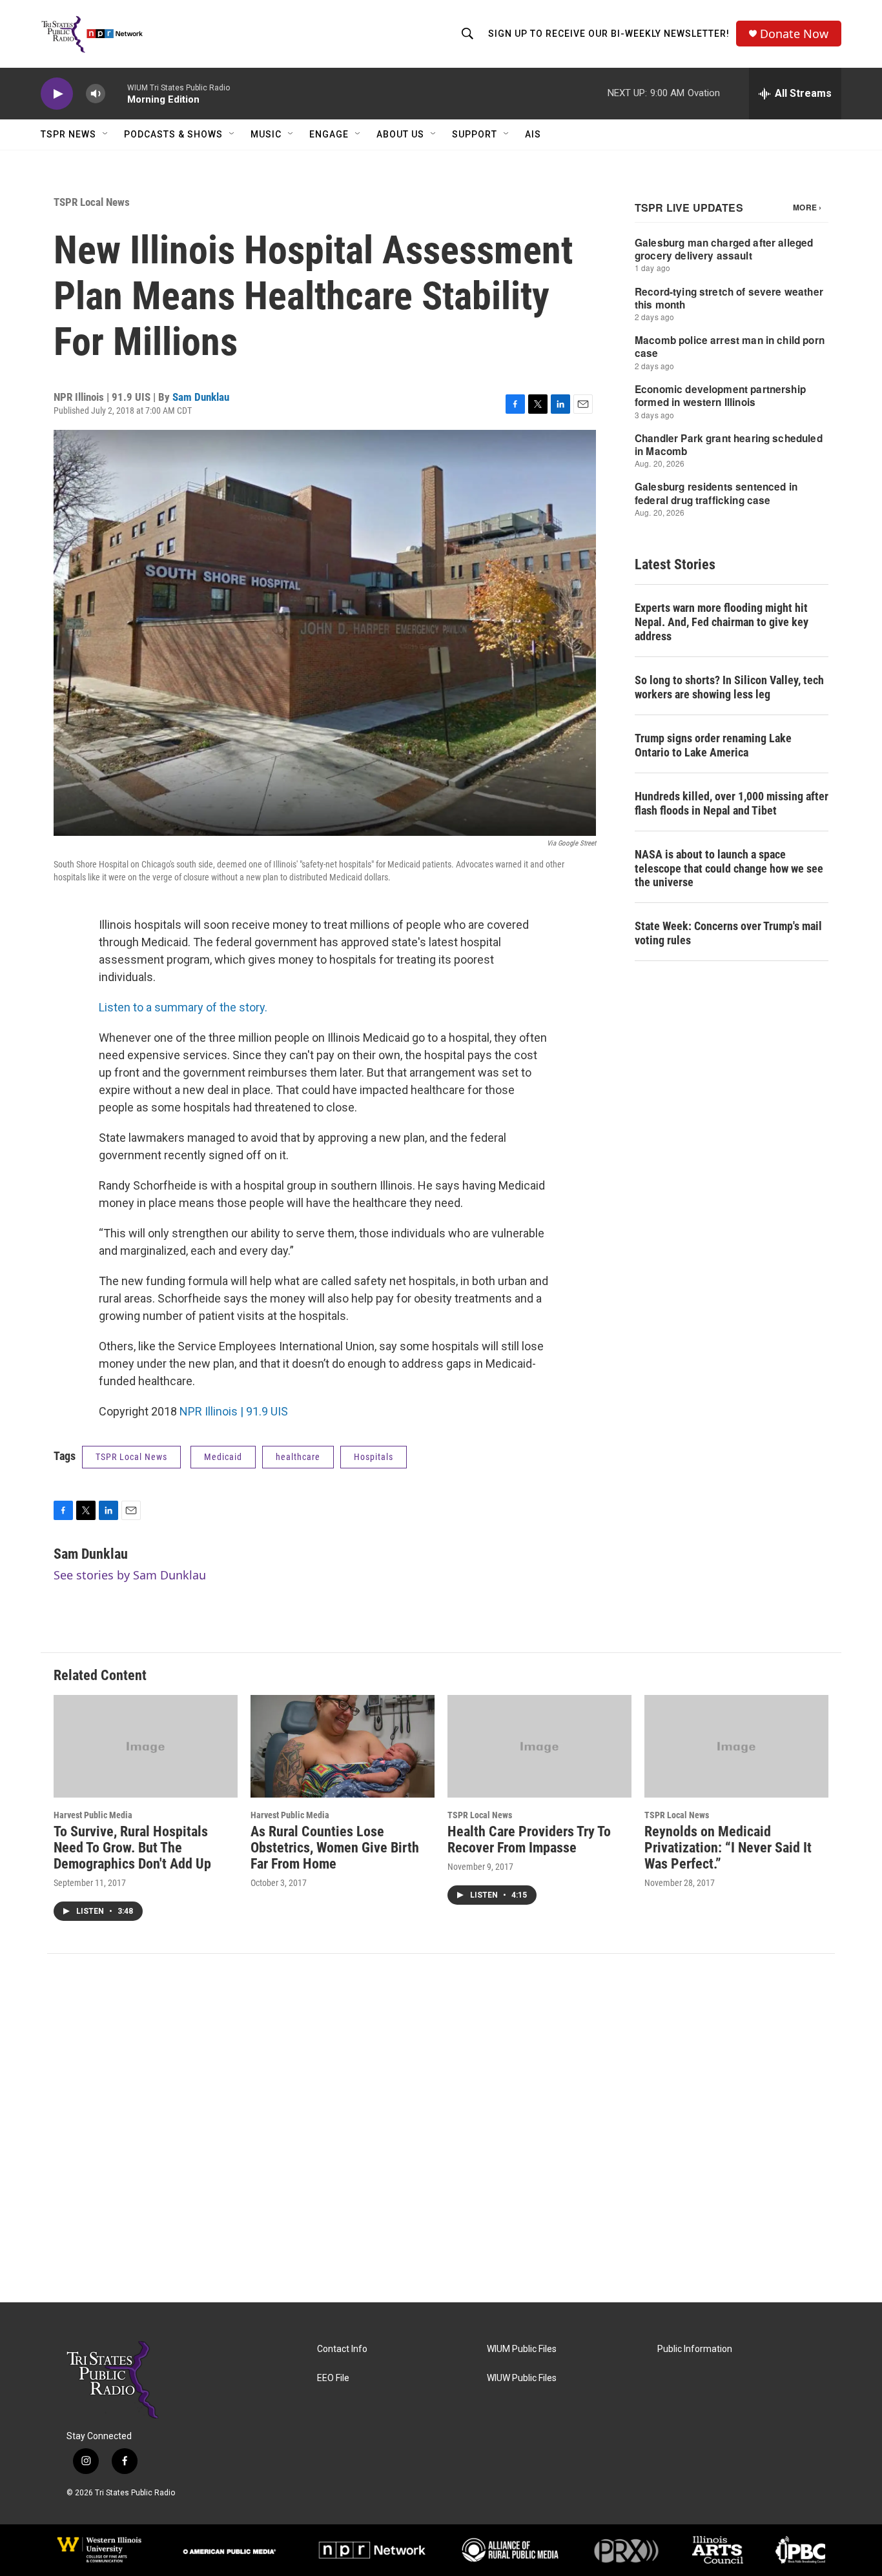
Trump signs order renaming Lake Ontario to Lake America (713, 745)
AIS (533, 134)
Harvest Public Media (93, 1815)
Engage (329, 134)
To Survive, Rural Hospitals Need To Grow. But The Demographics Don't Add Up (132, 1848)
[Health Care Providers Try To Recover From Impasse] (539, 1746)
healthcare (298, 1457)
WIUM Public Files (522, 2349)
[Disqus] (441, 2128)
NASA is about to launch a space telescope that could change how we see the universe (729, 868)
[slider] (116, 93)
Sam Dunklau (201, 397)
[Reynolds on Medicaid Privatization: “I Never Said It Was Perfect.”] (736, 1746)
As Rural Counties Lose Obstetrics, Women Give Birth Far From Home (335, 1848)
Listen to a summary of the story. (183, 1007)
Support (475, 134)
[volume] (96, 94)
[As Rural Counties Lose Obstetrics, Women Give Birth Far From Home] (343, 1746)
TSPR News (68, 134)
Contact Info (342, 2349)
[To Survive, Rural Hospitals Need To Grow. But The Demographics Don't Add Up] (146, 1746)
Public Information (695, 2349)
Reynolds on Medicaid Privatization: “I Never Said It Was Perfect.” (728, 1848)
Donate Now (794, 34)
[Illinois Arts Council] (718, 2550)
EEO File (333, 2378)
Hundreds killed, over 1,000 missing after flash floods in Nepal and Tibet (732, 803)
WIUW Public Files (522, 2378)
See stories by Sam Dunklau (130, 1575)
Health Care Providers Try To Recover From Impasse (529, 1840)
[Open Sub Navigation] (106, 134)
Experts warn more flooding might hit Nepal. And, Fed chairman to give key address (722, 622)
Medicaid (223, 1457)
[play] (57, 94)
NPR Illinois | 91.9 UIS (234, 1411)
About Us (400, 134)
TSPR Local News (92, 202)
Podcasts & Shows (173, 134)
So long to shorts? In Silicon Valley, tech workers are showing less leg (729, 687)
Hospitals (374, 1457)
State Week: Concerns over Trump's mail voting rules (728, 933)
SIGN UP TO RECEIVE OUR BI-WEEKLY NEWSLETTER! (609, 34)
